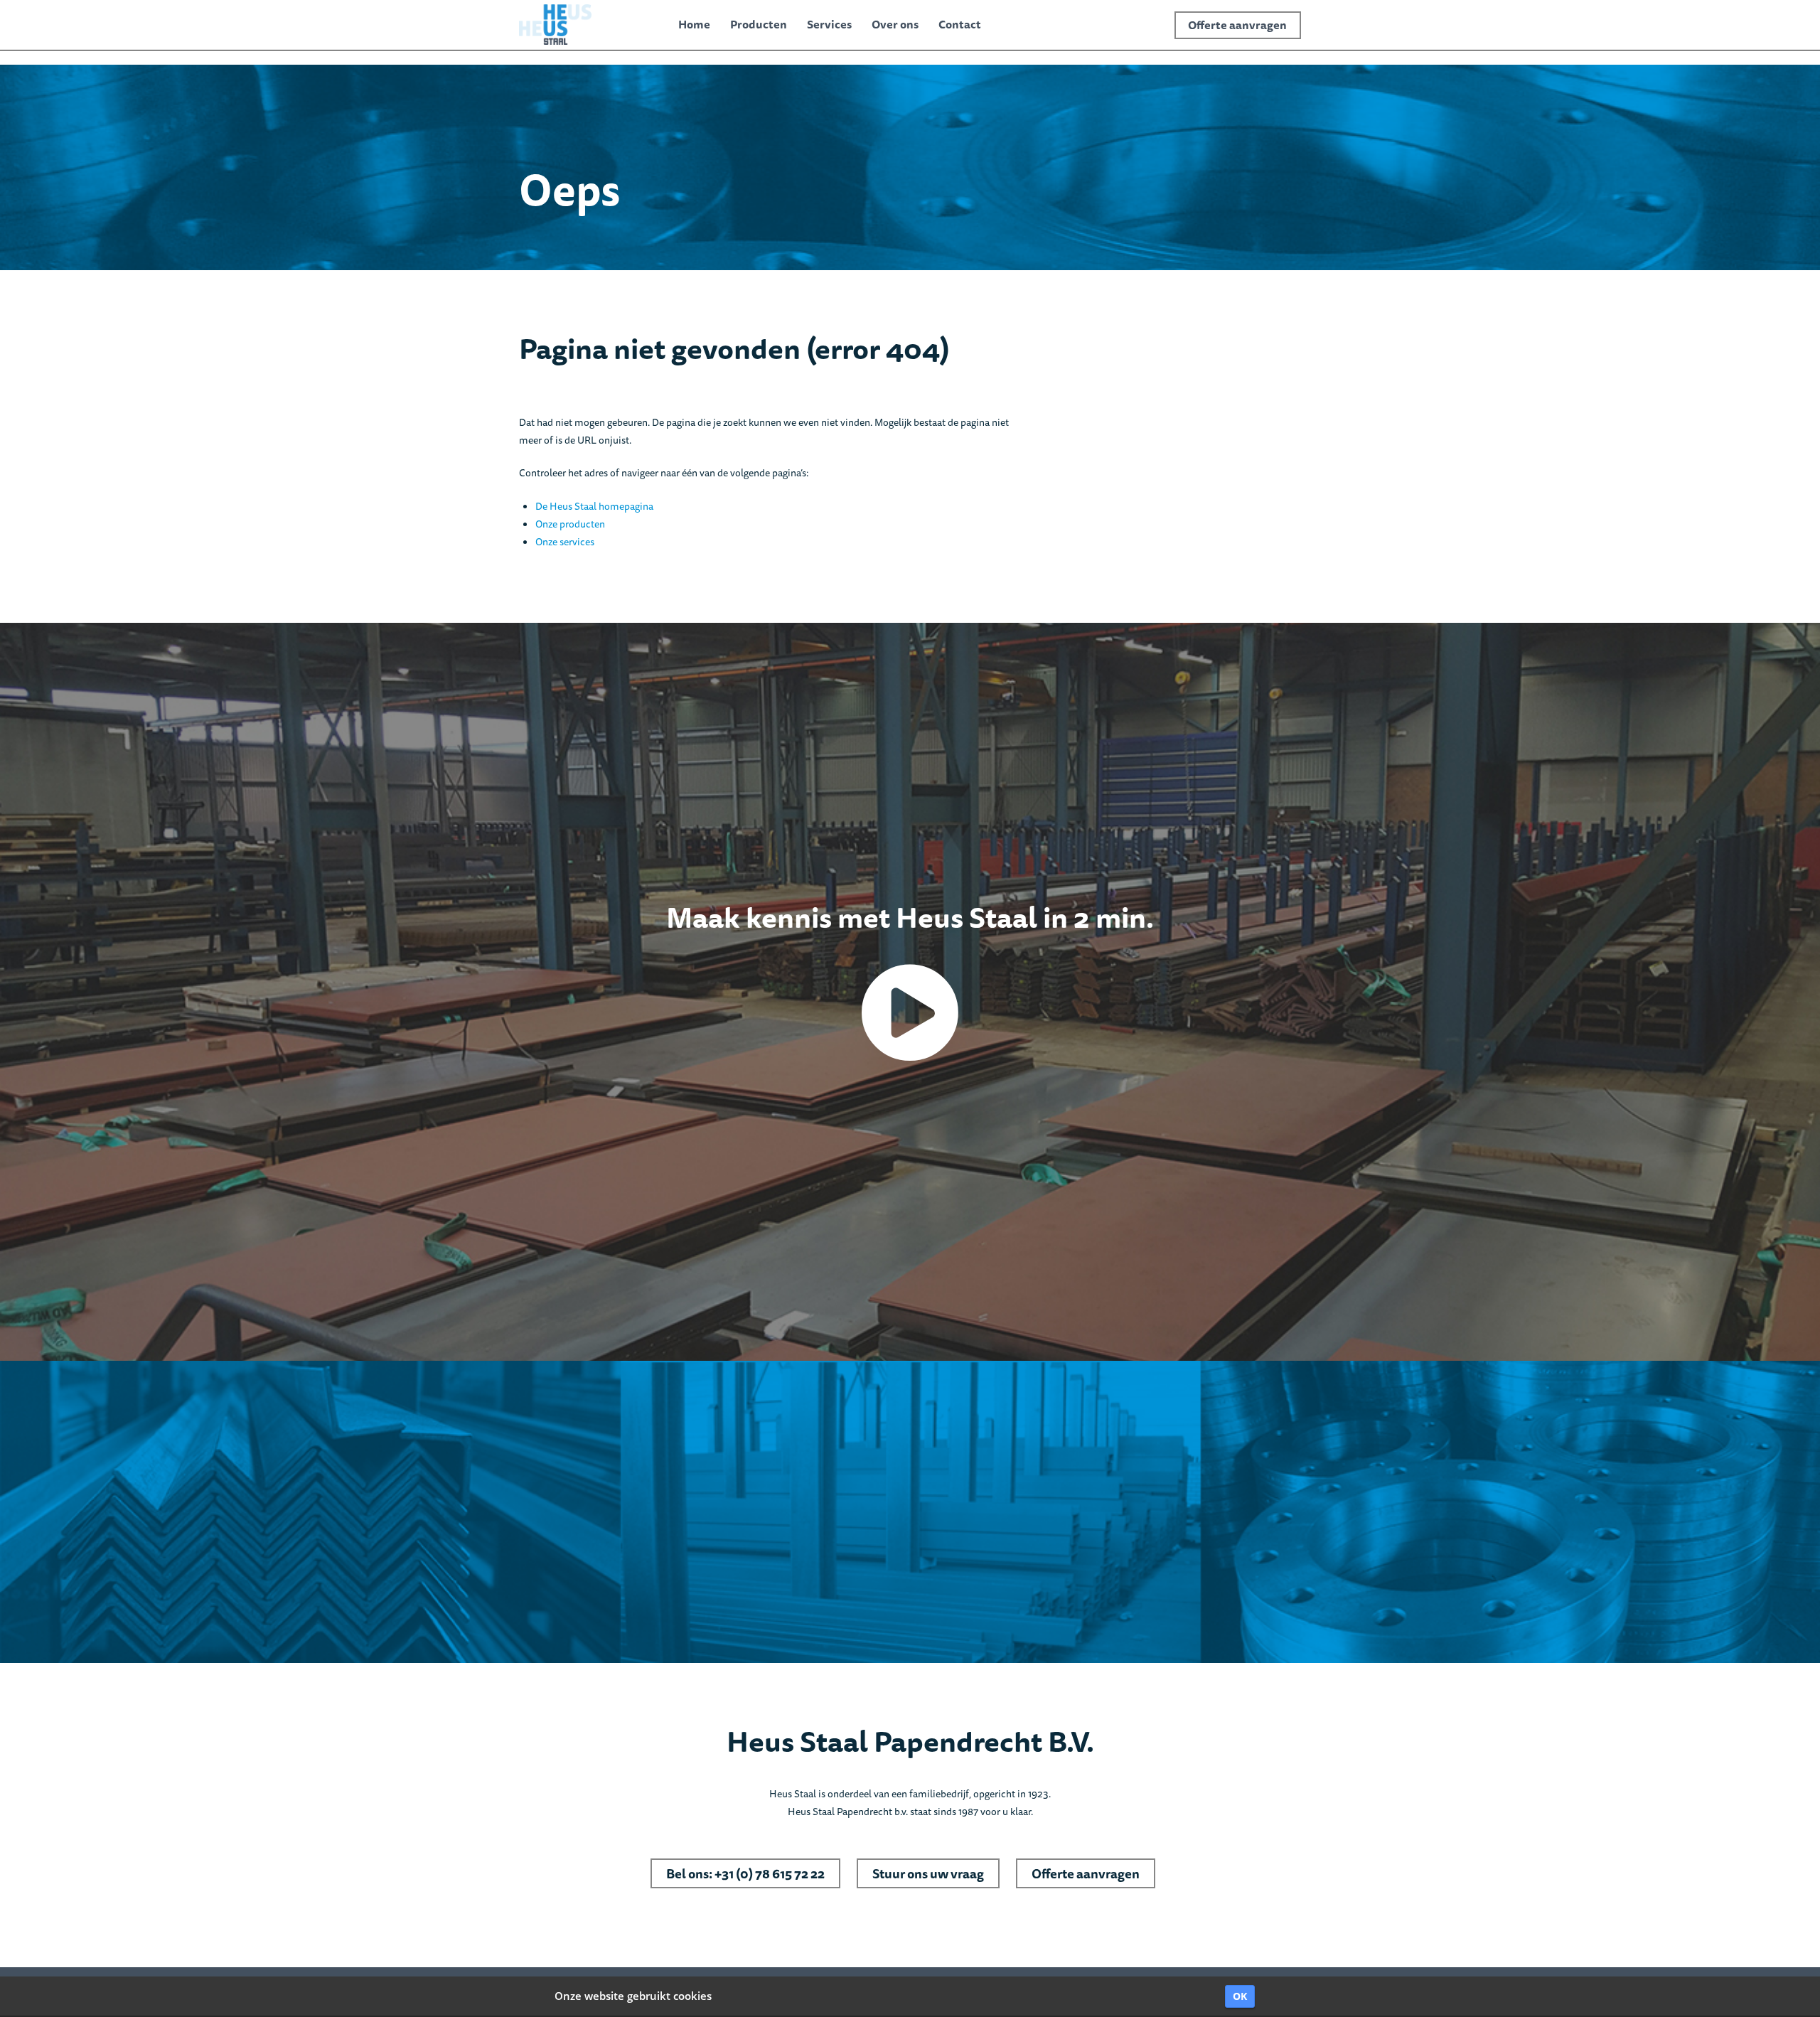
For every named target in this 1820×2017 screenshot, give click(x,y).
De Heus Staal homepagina (594, 506)
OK (1240, 1996)
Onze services (565, 542)
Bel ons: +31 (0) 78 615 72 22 (745, 1873)
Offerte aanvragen (1086, 1873)
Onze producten (570, 524)
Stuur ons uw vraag (928, 1873)
